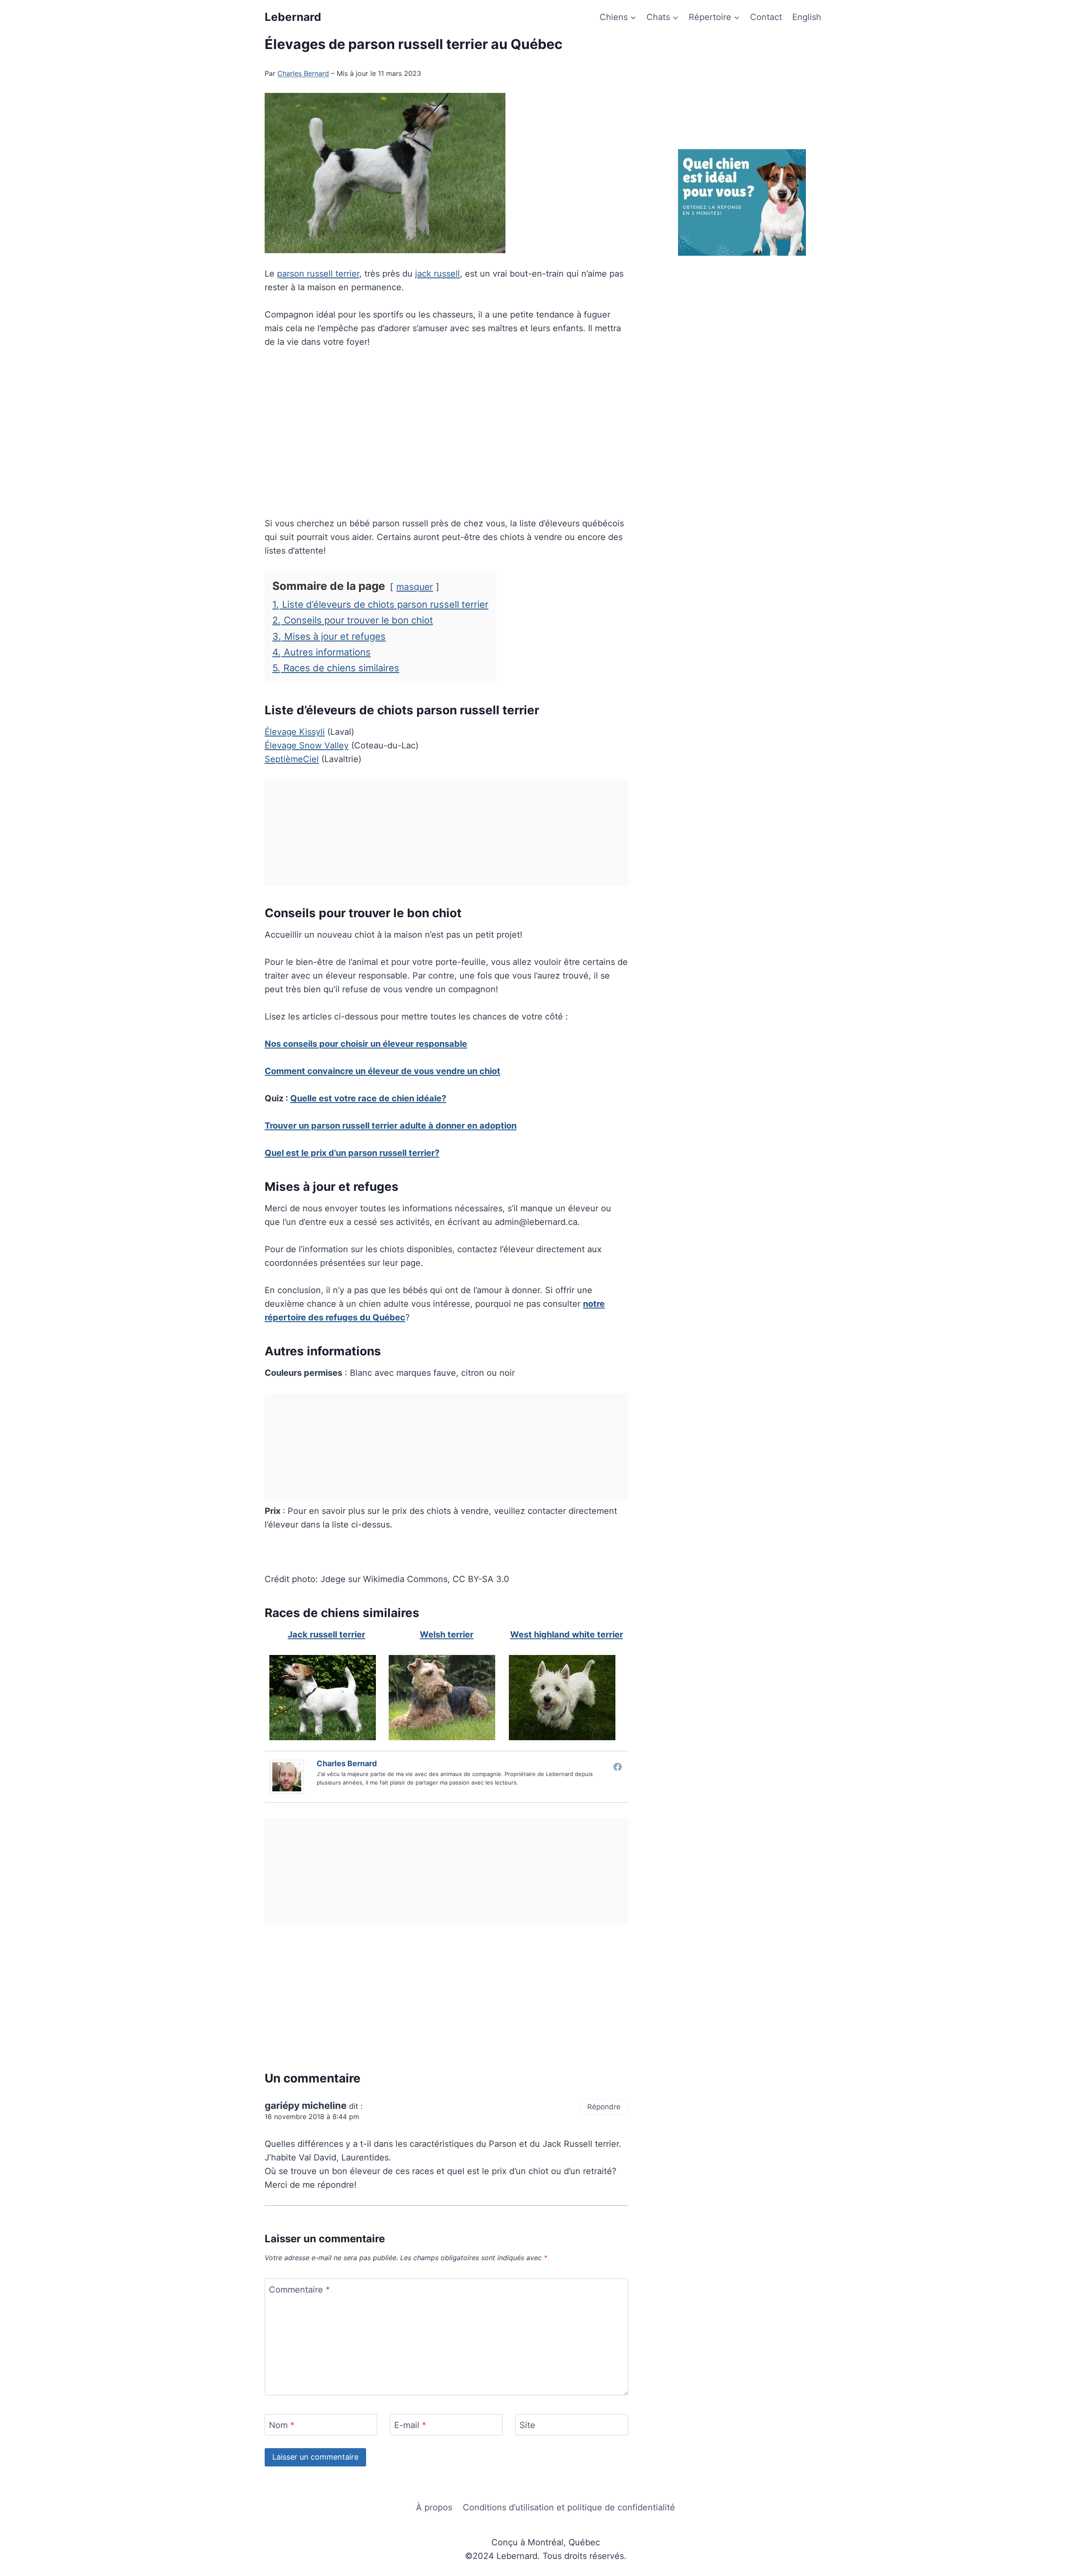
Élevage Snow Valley (307, 745)
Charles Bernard (303, 73)
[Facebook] (618, 1767)
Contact (766, 17)
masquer (415, 587)
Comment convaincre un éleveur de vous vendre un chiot (382, 1071)
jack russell (437, 274)
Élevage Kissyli (295, 732)
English (807, 17)
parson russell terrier (318, 274)
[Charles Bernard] (289, 1777)
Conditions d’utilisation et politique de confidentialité (569, 2507)
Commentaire (299, 2290)
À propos (434, 2507)
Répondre (604, 2107)
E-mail (410, 2425)
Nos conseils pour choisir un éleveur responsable (366, 1044)
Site (527, 2425)
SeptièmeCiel (292, 759)
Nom (282, 2425)
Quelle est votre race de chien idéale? (368, 1098)
